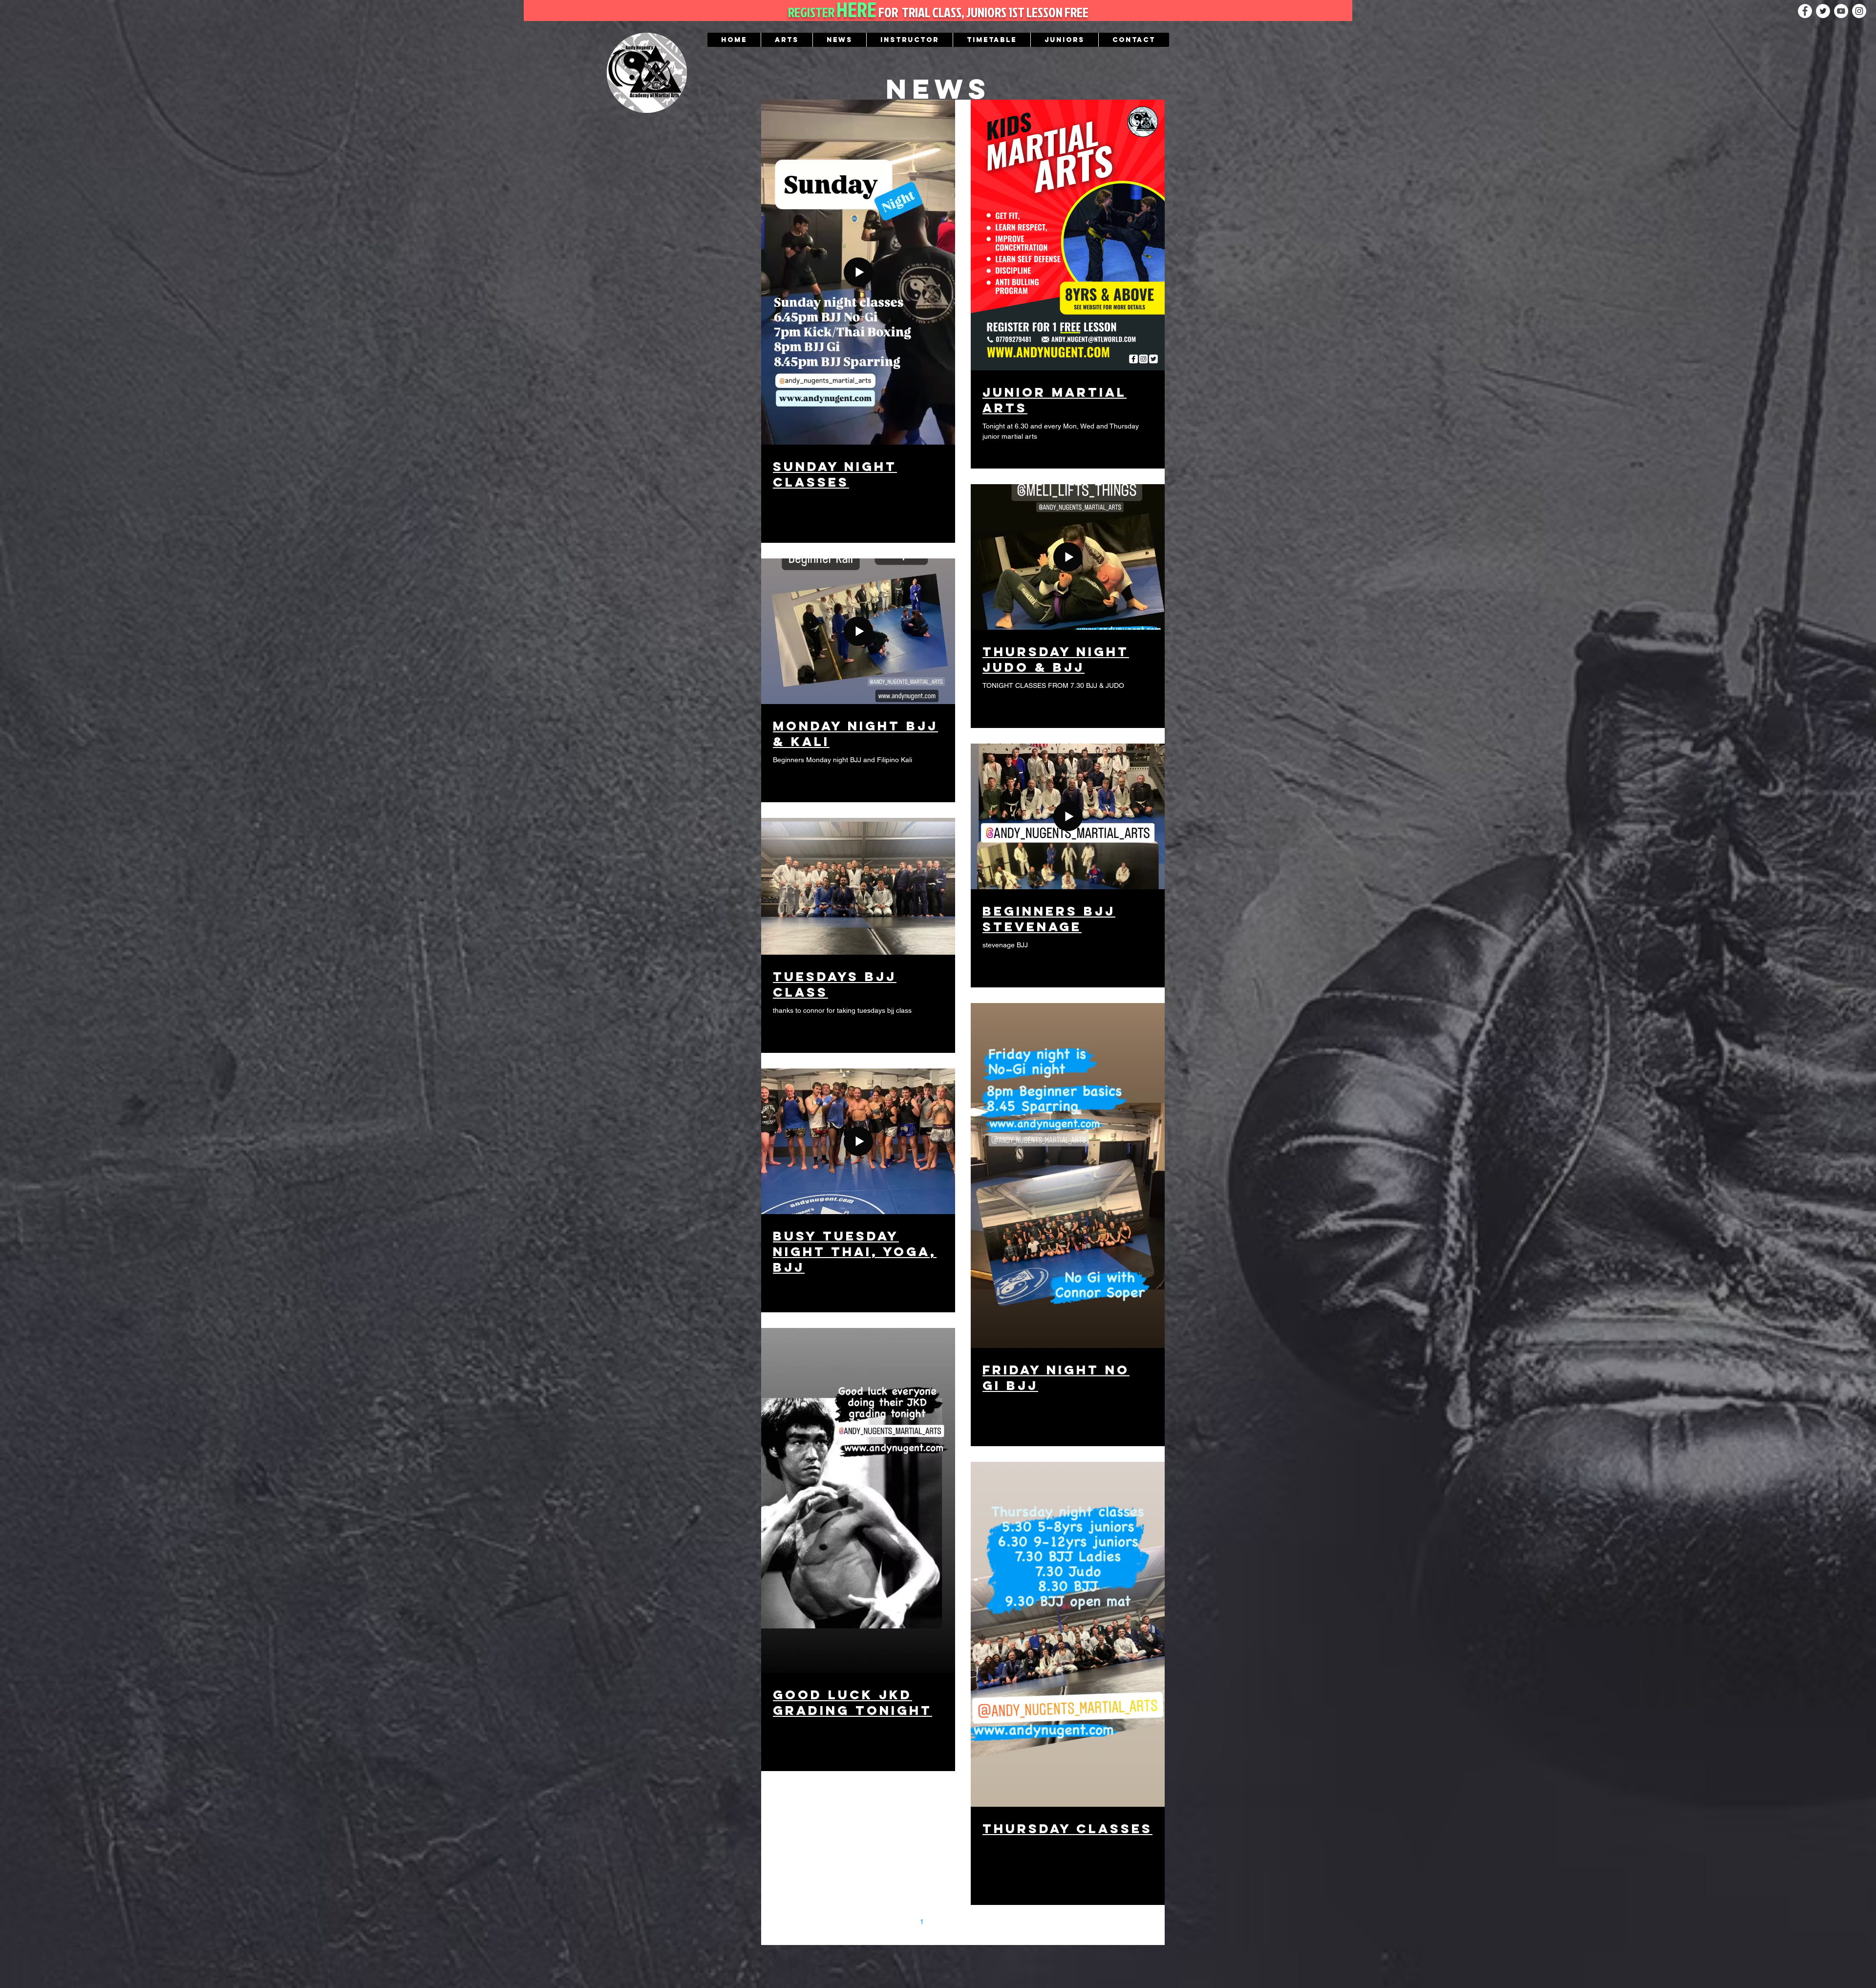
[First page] (881, 1922)
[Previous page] (901, 1922)
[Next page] (1024, 1922)
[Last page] (1045, 1922)
